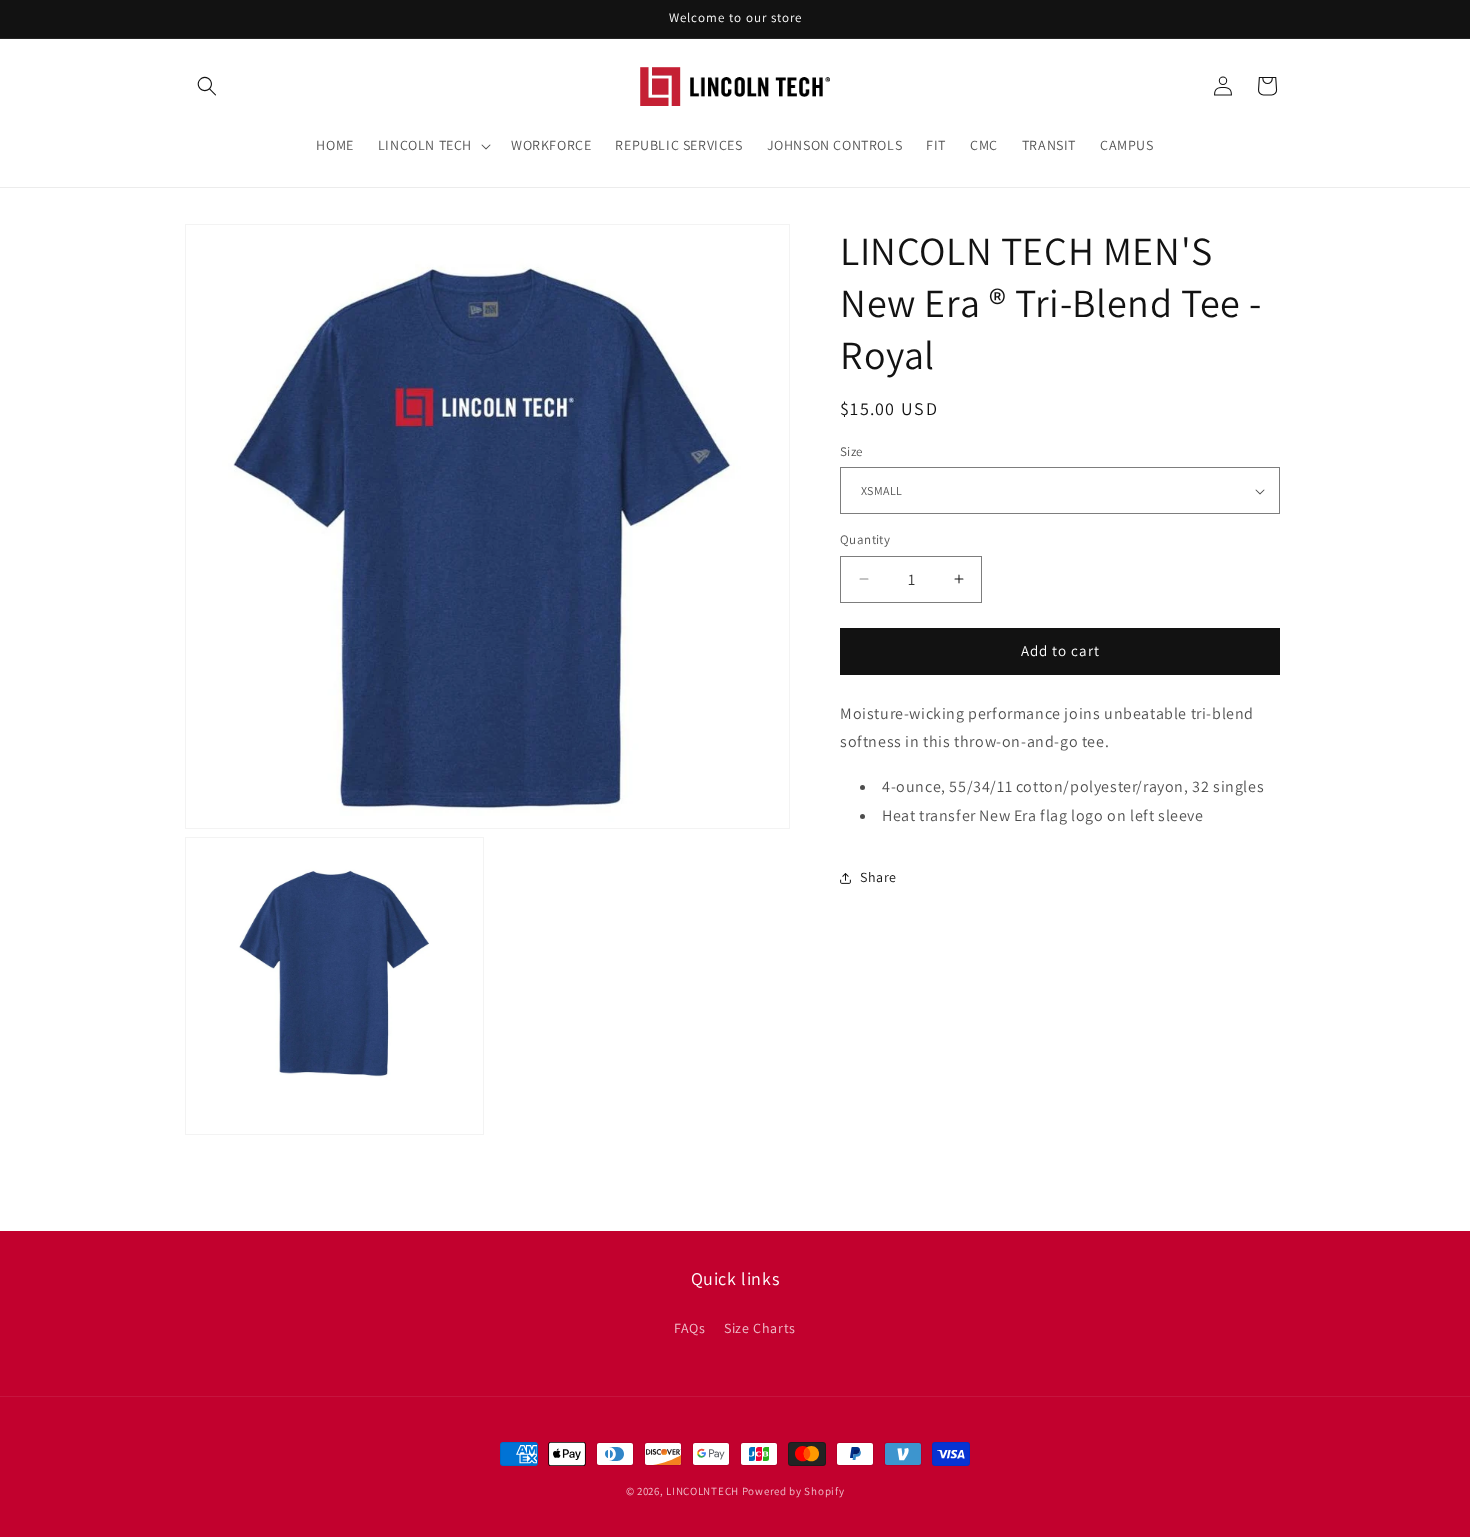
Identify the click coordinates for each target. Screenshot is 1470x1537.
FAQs (689, 1328)
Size (851, 451)
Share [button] (878, 877)
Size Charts (760, 1328)
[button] (207, 86)
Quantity (865, 539)
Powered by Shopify (793, 1491)
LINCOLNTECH (702, 1491)
